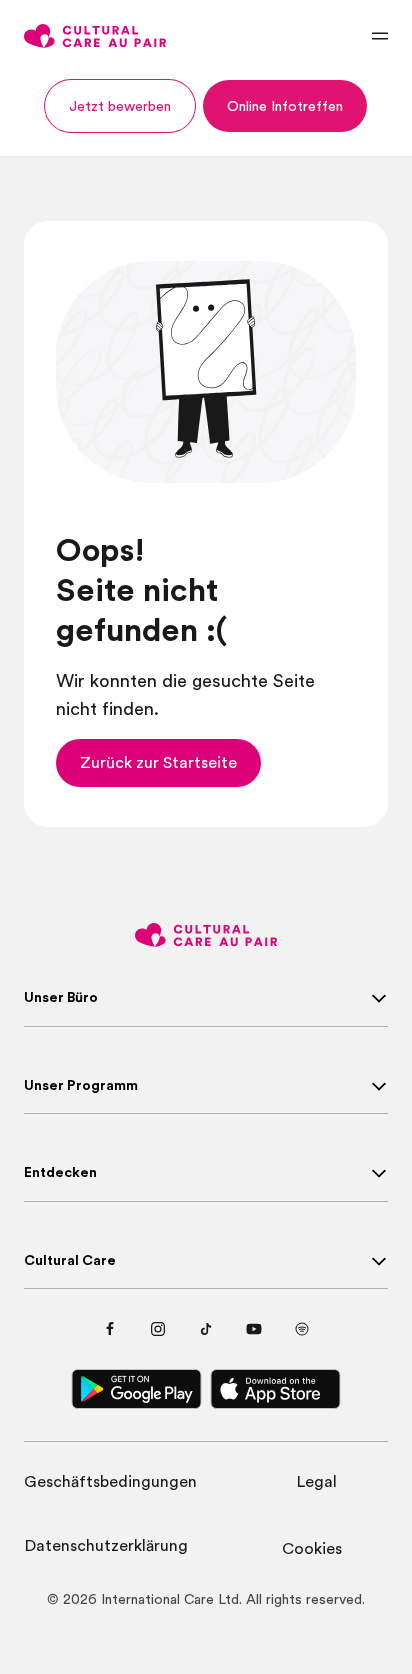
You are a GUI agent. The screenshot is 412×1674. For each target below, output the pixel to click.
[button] (120, 106)
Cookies (312, 1549)
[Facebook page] (110, 1329)
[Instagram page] (158, 1329)
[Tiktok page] (206, 1329)
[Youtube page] (254, 1329)
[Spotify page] (302, 1329)
